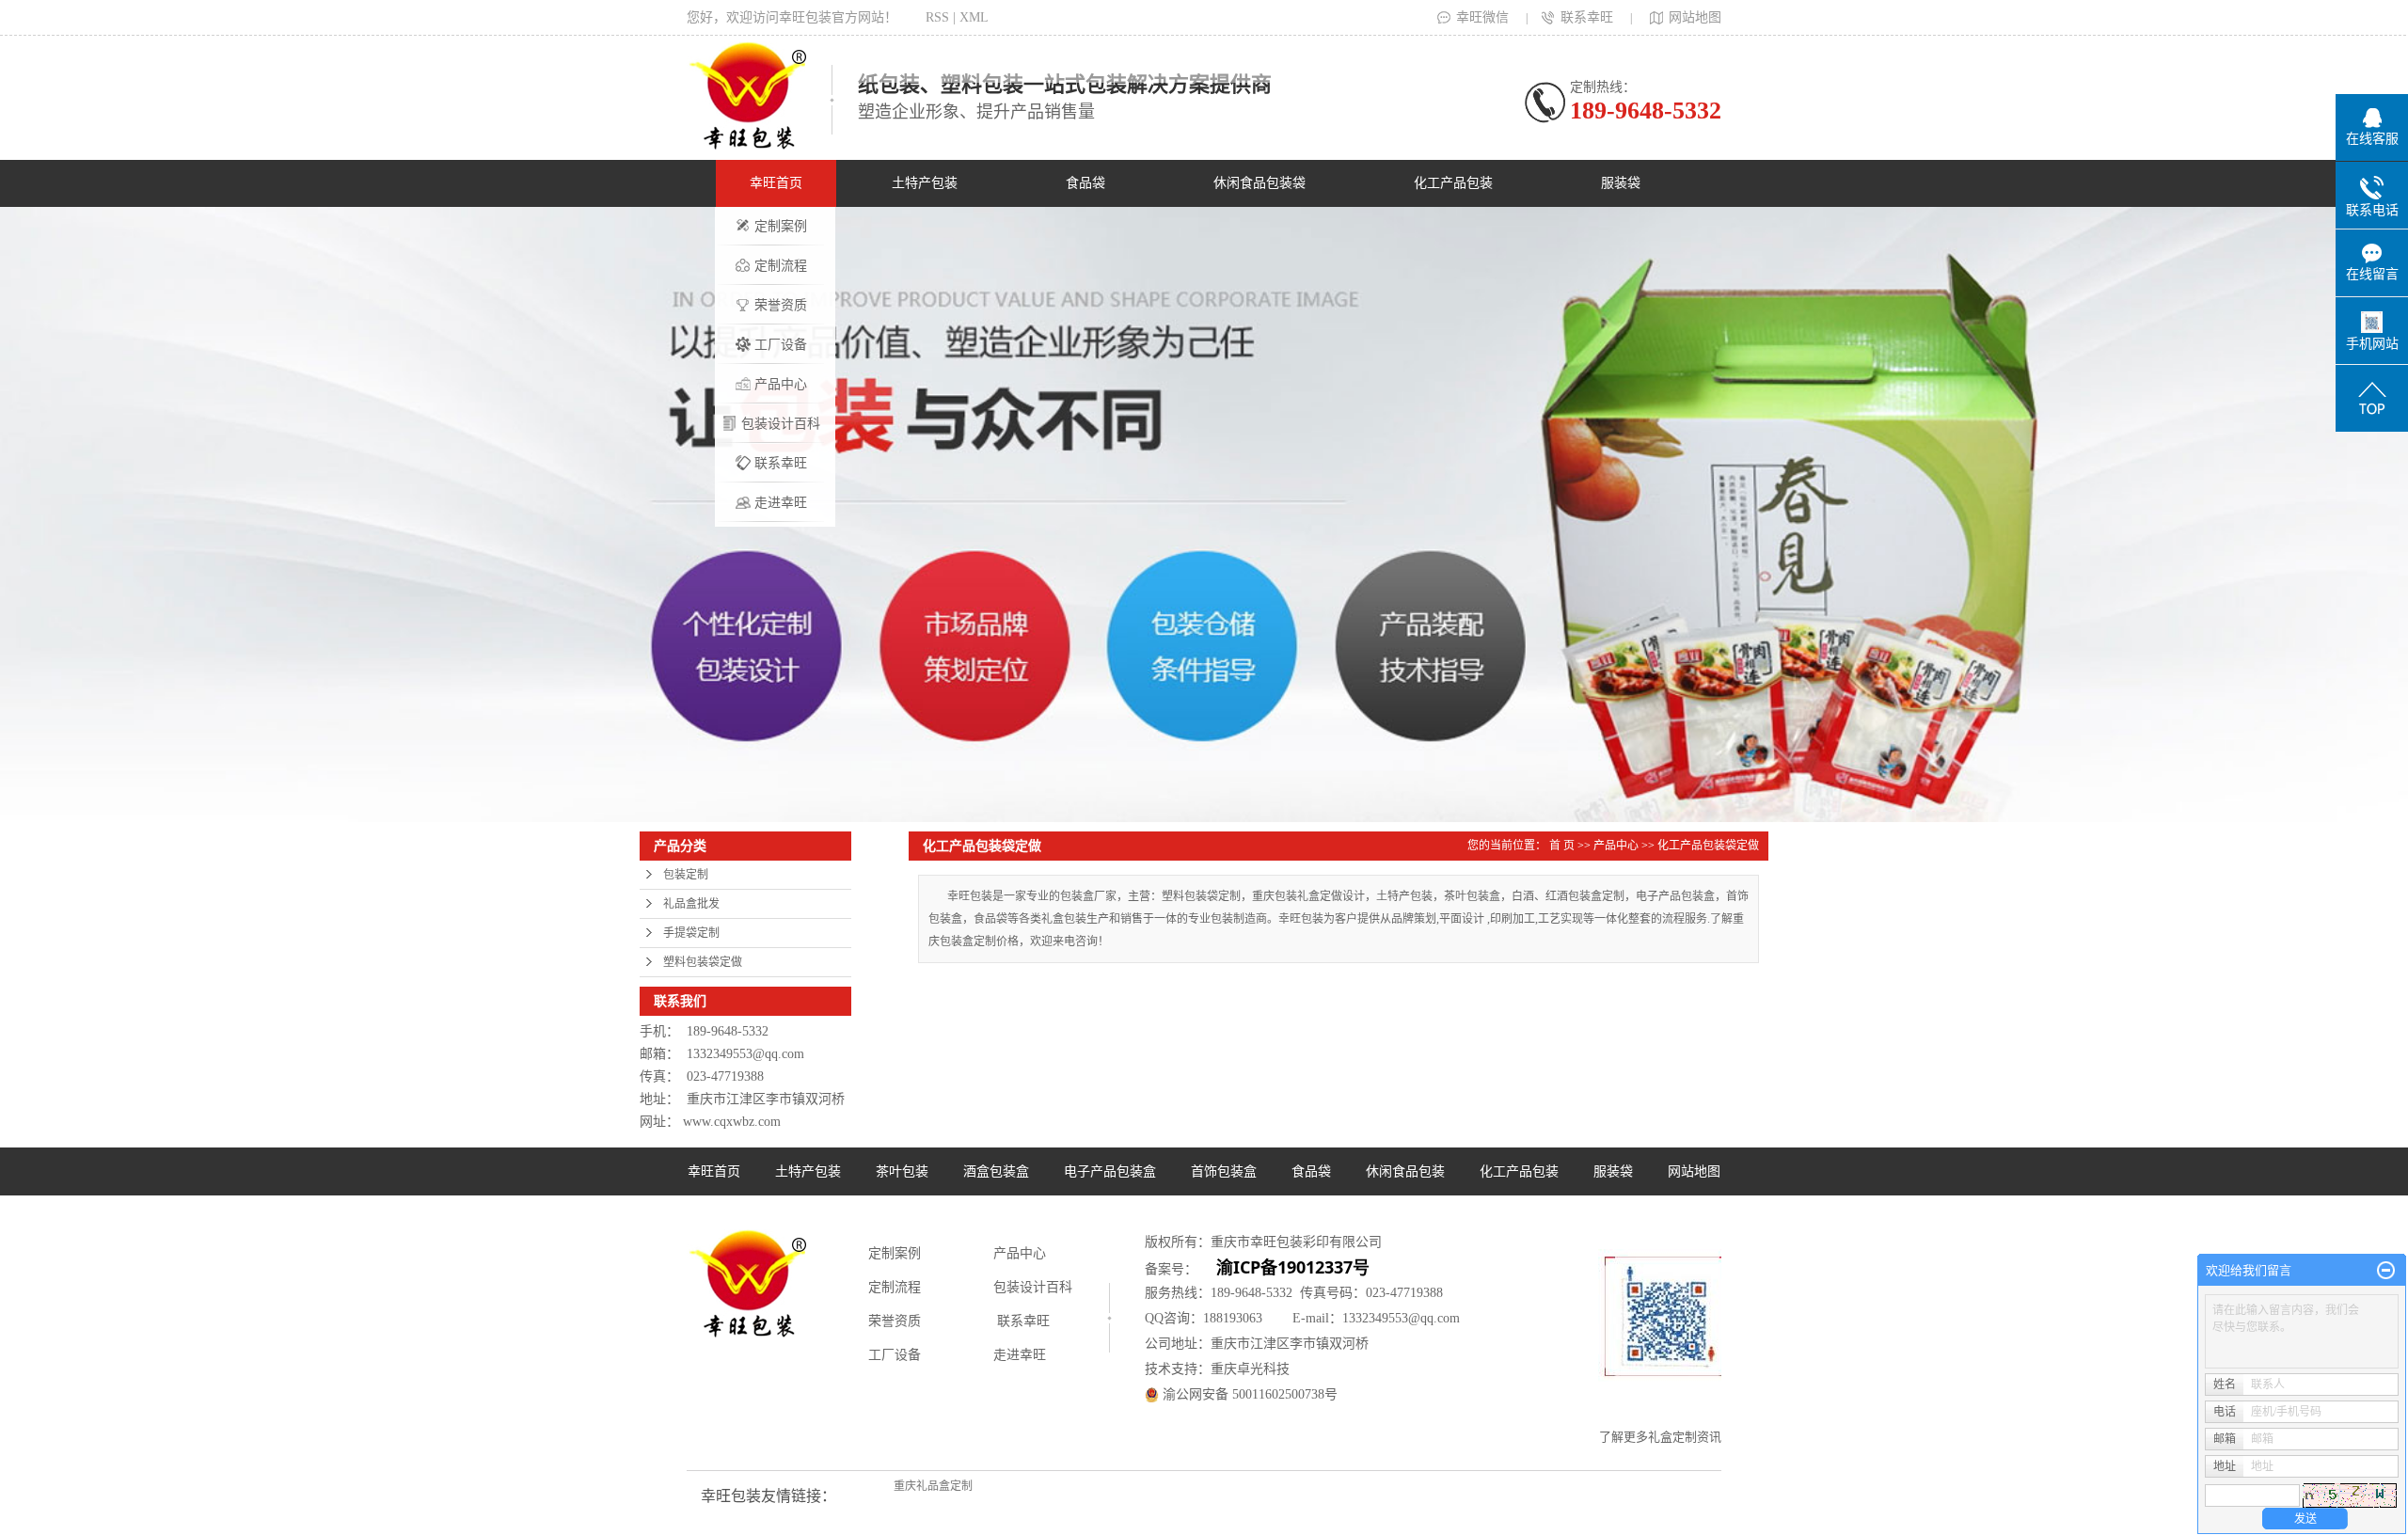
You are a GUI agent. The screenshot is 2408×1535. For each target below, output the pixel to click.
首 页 (1562, 846)
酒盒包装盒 (996, 1171)
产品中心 (781, 384)
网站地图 (1695, 17)
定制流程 (781, 266)
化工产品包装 (1453, 183)
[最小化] (2386, 1271)
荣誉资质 (781, 305)
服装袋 (1621, 183)
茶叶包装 (902, 1171)
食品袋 (1085, 183)
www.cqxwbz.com (732, 1122)
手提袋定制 (691, 933)
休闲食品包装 (1405, 1171)
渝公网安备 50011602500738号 (1248, 1394)
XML (974, 17)
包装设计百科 (781, 424)
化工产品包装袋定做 (1708, 846)
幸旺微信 (1482, 17)
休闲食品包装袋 (1259, 183)
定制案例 (781, 226)
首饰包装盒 (1224, 1171)
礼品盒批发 (691, 904)
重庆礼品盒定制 (933, 1486)
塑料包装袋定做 (703, 962)
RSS (937, 17)
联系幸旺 (1587, 17)
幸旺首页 (776, 183)
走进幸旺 (781, 503)
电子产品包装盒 (1110, 1171)
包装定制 (686, 875)
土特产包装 (925, 183)
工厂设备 (781, 345)
